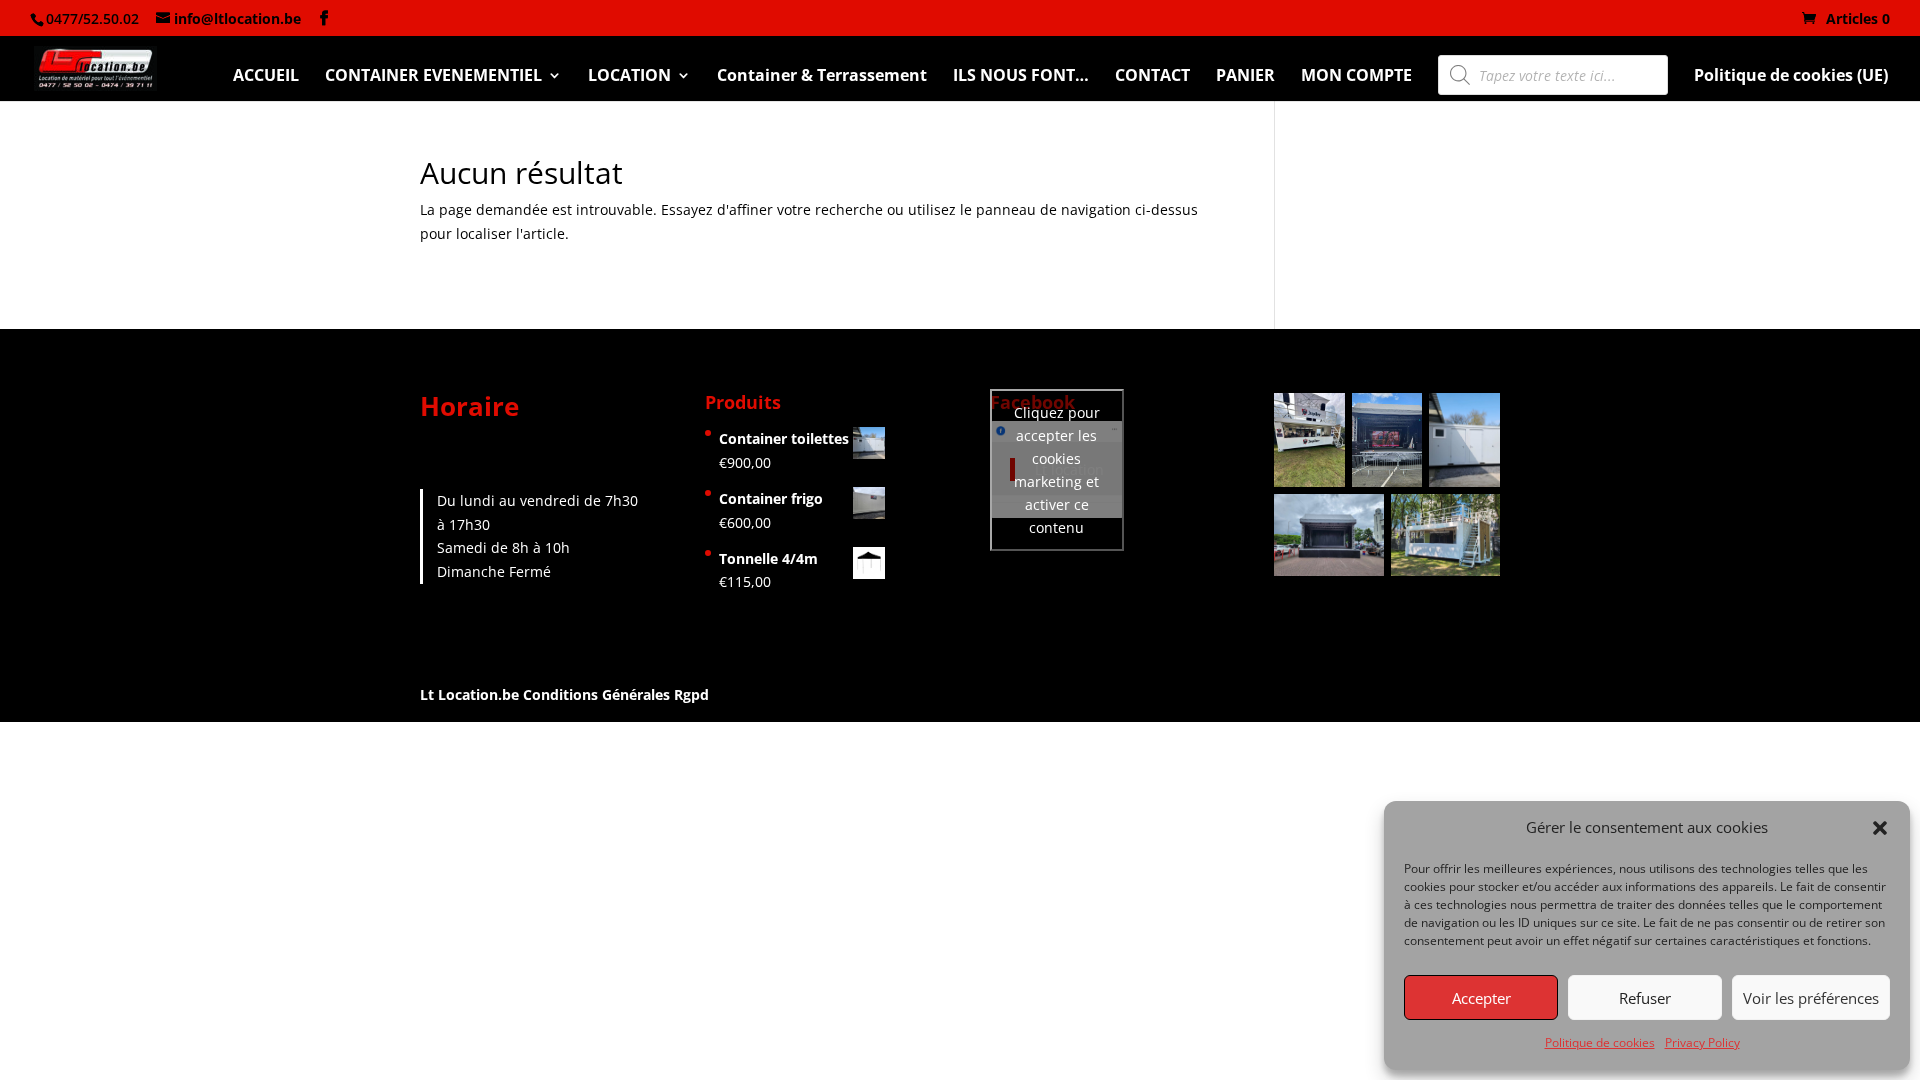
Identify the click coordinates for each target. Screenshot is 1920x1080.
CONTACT (1152, 77)
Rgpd (691, 694)
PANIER (1245, 77)
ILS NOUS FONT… (1021, 77)
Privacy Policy (1702, 1042)
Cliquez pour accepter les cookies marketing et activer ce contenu (1057, 470)
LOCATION (629, 77)
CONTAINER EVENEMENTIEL (433, 77)
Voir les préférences (1811, 998)
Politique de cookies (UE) (1791, 77)
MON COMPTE (1356, 77)
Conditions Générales (596, 694)
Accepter (1481, 998)
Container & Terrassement (822, 77)
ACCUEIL (266, 77)
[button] (1880, 828)
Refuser (1645, 998)
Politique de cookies (1600, 1042)
